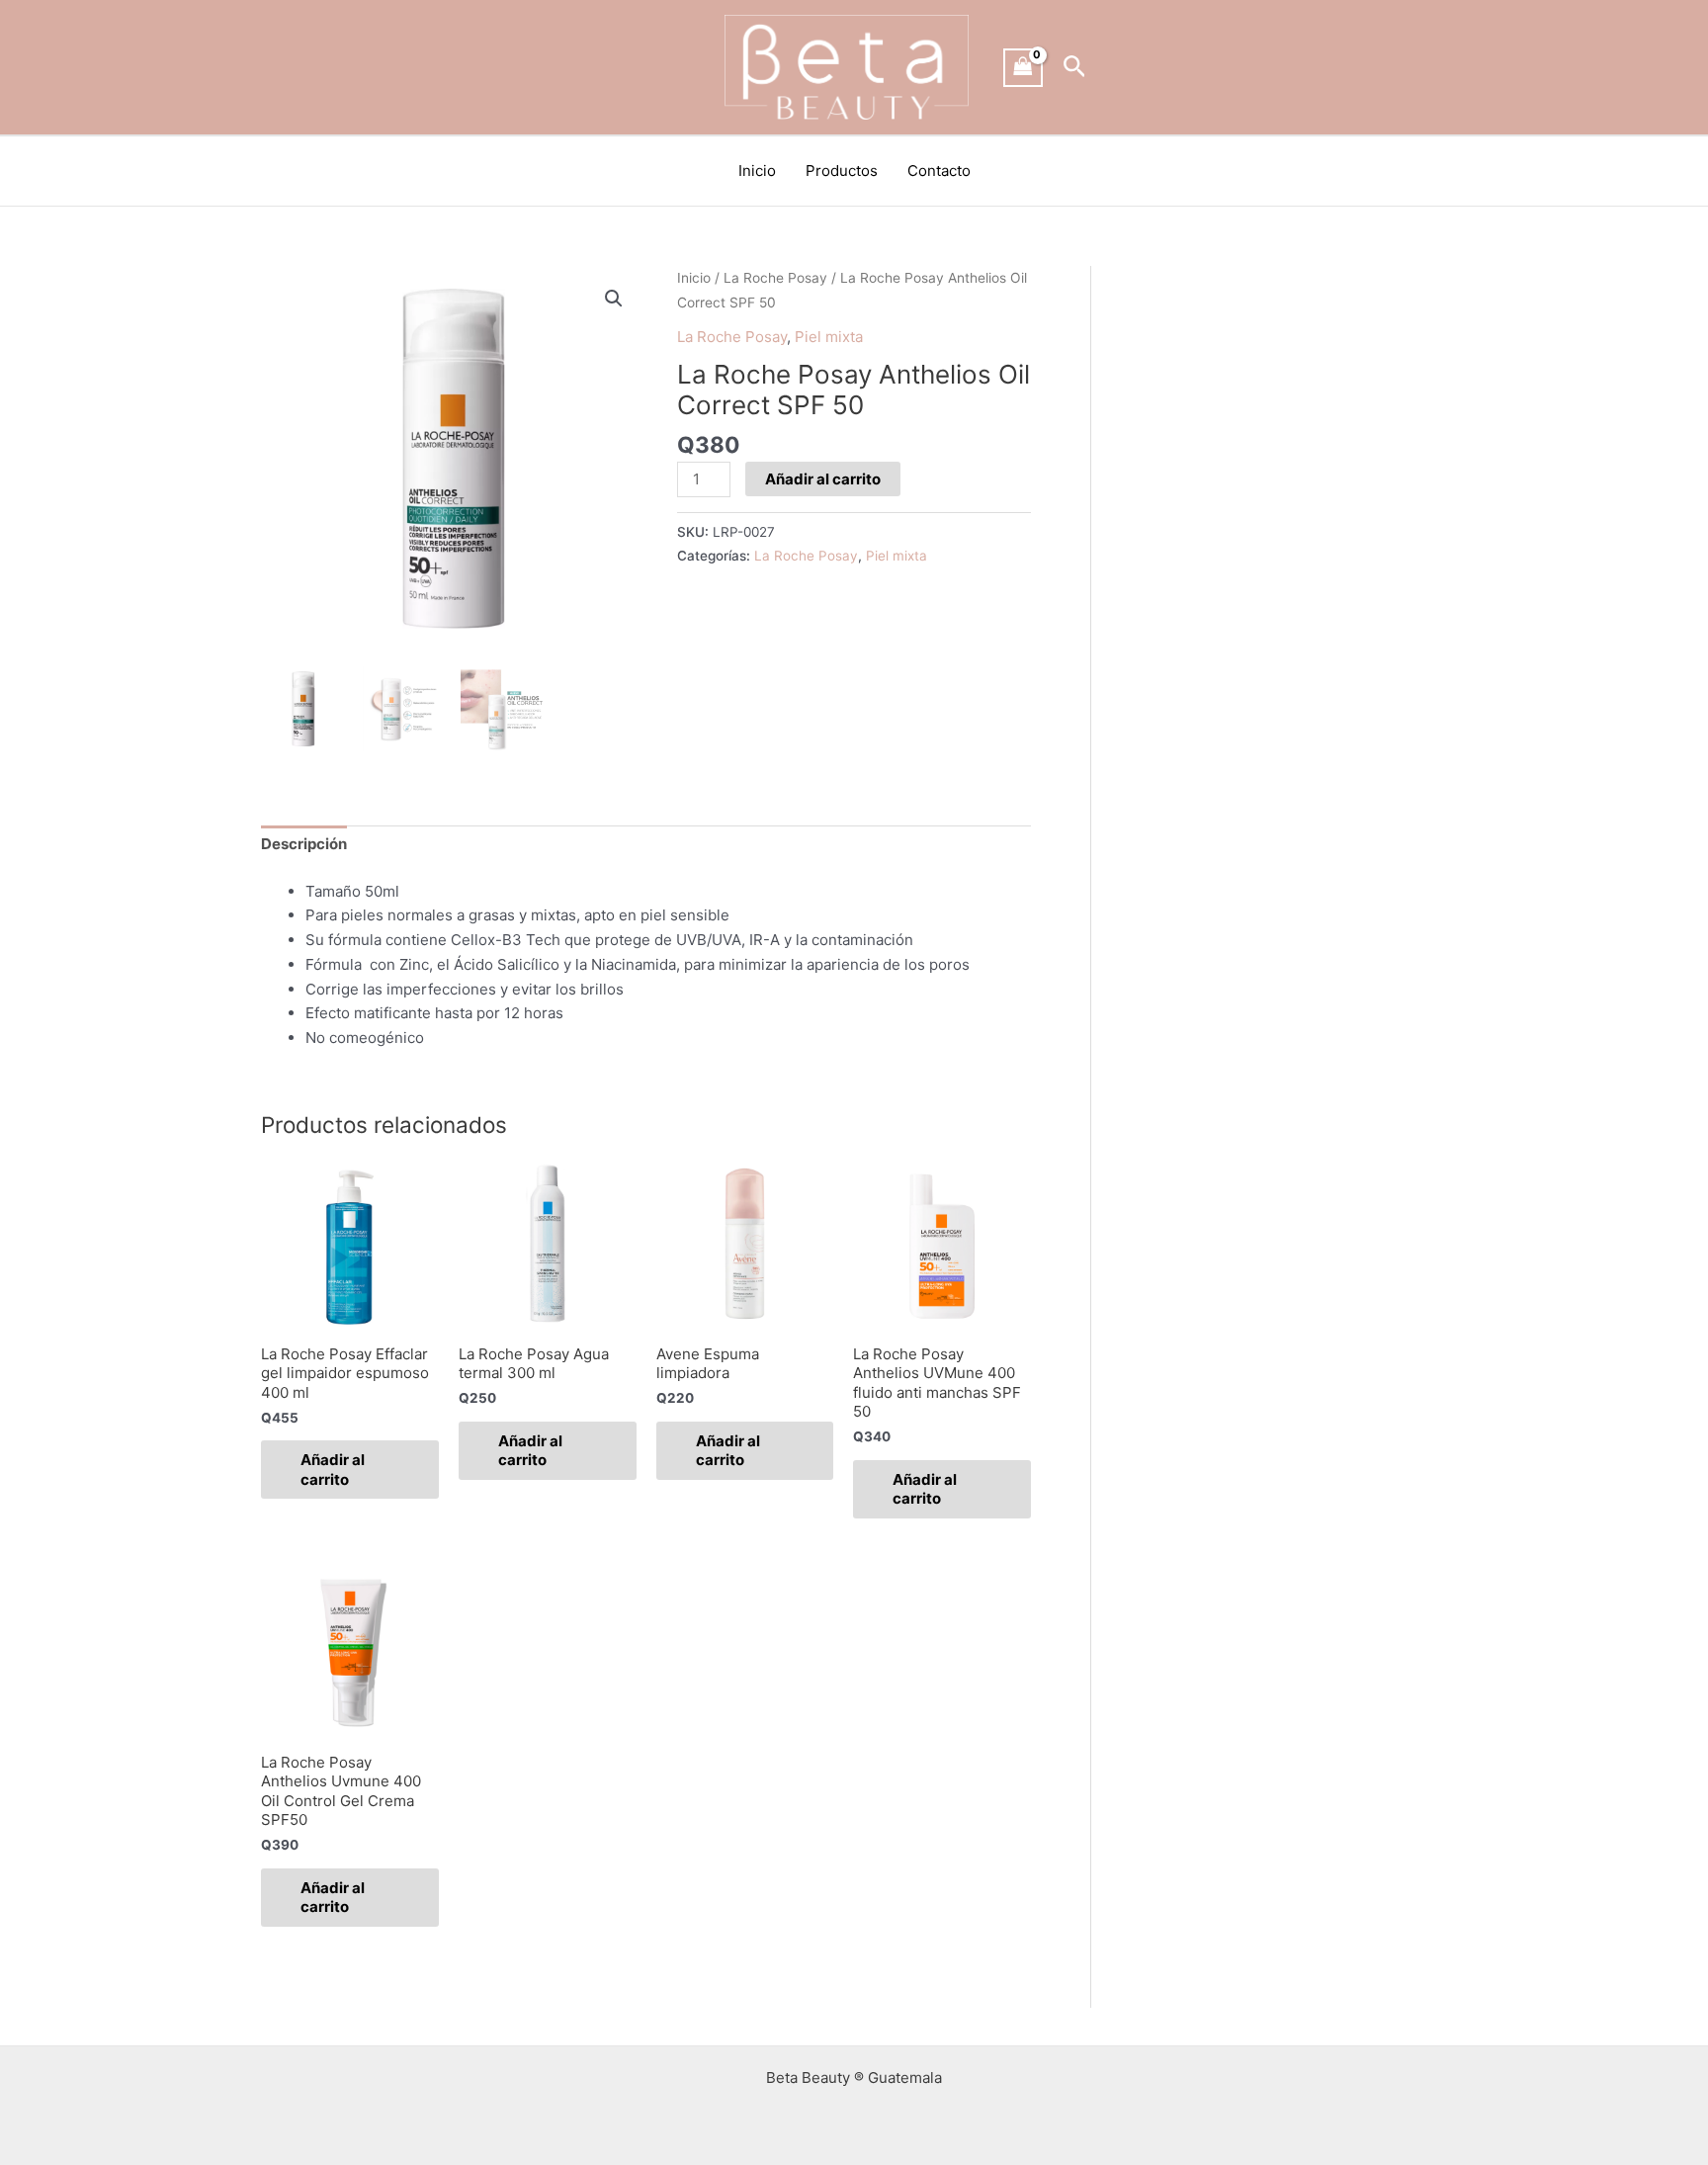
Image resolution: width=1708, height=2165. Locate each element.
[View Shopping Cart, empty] (1023, 68)
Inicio (757, 171)
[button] (1075, 67)
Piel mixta (829, 337)
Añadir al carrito (823, 479)
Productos (842, 171)
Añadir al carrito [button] (333, 1470)
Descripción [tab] (304, 844)
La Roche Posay (775, 278)
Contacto (939, 171)
